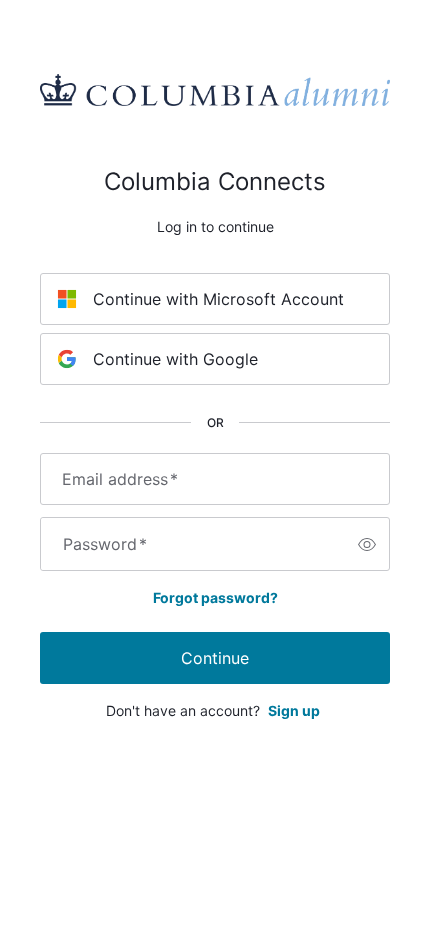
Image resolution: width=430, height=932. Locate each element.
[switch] (367, 544)
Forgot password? (215, 597)
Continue (215, 658)
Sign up (294, 710)
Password (105, 544)
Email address (120, 479)
